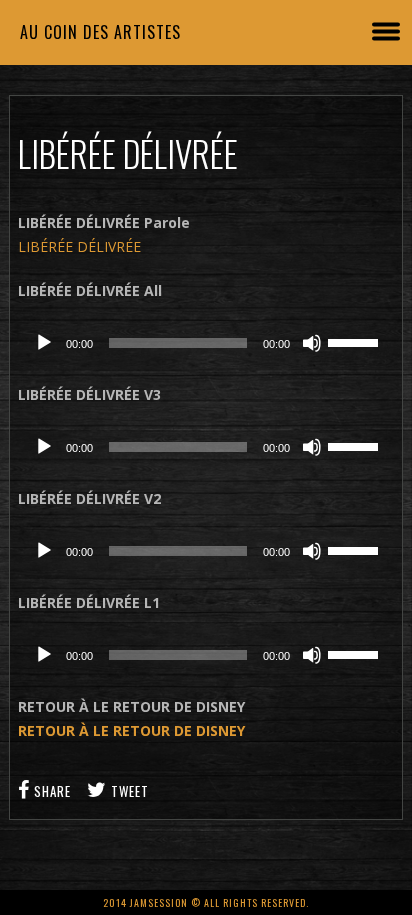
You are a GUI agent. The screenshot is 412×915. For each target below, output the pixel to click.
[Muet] (312, 343)
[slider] (356, 341)
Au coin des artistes (100, 32)
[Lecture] (44, 343)
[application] (206, 343)
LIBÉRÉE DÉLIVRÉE (79, 246)
